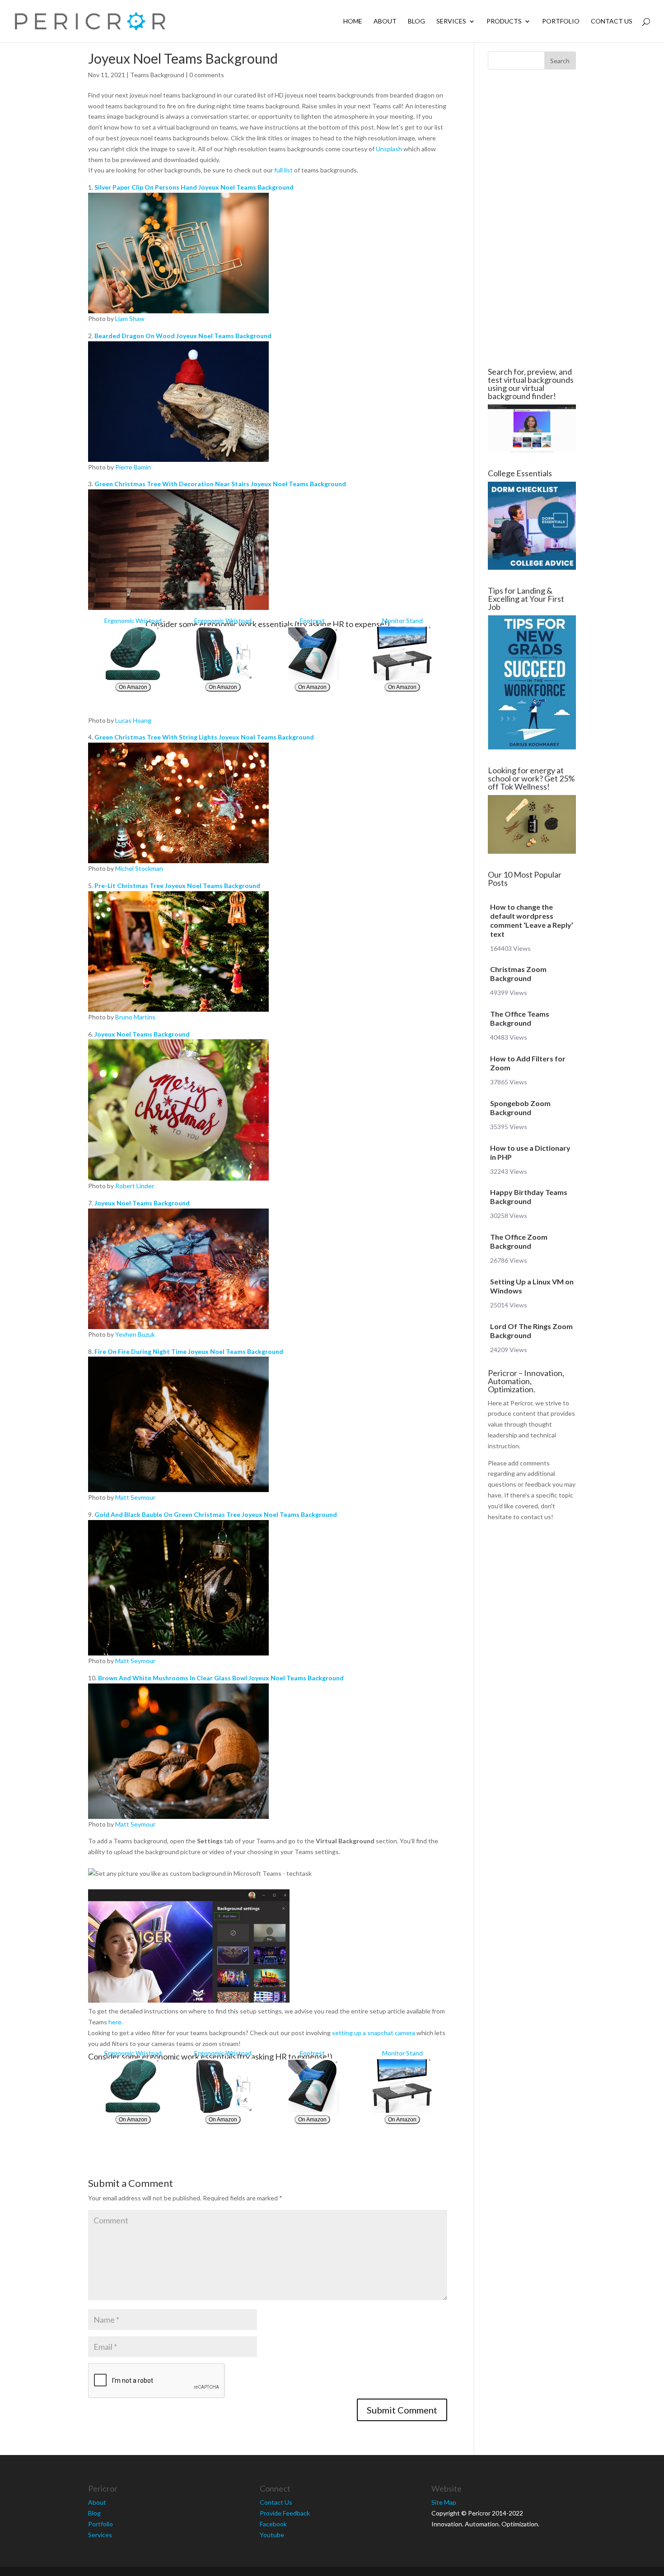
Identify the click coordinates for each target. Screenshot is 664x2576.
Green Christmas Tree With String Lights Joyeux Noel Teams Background (204, 737)
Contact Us (612, 21)
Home (353, 21)
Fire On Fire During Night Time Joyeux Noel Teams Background (189, 1351)
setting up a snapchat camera (374, 2033)
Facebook (273, 2524)
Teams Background (157, 75)
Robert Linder (135, 1186)
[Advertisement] (532, 219)
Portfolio (561, 21)
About (385, 21)
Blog (416, 21)
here (115, 2022)
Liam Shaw (130, 319)
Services (451, 21)
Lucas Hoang (133, 720)
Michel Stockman (139, 868)
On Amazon (133, 687)
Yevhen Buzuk (135, 1334)
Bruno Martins (135, 1017)
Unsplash (389, 149)
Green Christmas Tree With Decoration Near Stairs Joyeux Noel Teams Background (220, 484)
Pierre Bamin (133, 467)
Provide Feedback (285, 2513)
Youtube (272, 2535)
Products (504, 21)
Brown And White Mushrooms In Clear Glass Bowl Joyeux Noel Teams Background (221, 1678)
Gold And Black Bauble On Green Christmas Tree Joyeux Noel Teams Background (216, 1514)
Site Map (444, 2502)
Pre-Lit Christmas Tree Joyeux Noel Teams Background (177, 886)
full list (283, 170)
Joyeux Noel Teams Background (142, 1034)
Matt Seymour (135, 1497)
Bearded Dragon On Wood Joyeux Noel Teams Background (183, 336)
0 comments (207, 75)
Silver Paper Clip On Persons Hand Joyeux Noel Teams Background (194, 187)
